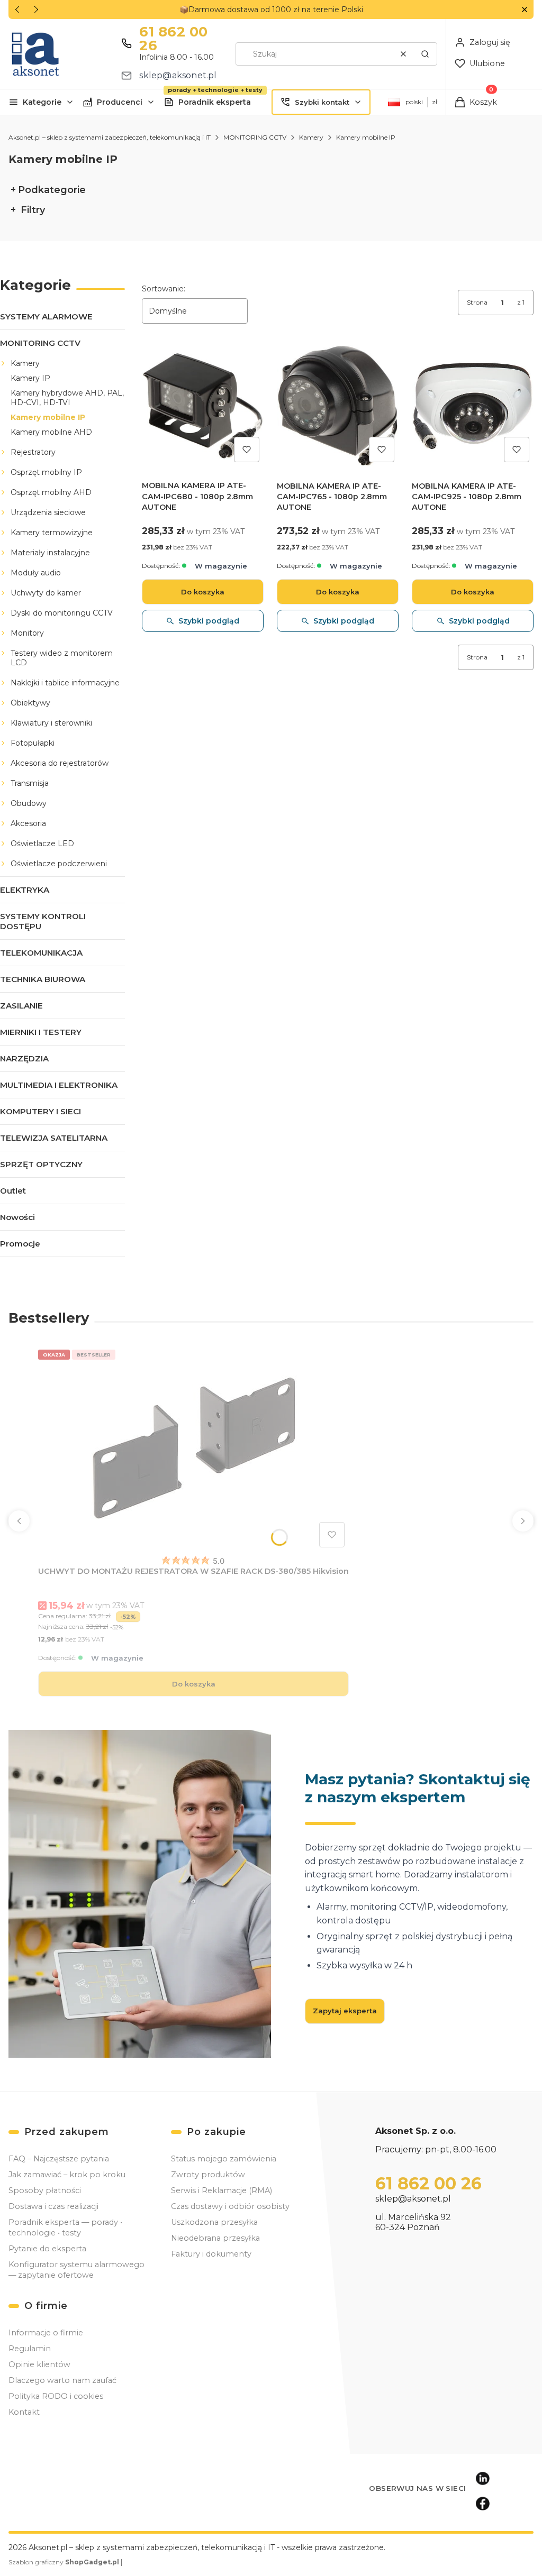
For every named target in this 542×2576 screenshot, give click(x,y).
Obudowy (29, 803)
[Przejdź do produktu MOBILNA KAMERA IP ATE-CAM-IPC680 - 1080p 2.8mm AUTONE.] (203, 406)
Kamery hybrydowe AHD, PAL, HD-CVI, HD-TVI (67, 398)
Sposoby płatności (45, 2190)
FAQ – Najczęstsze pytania (59, 2159)
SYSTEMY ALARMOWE (46, 317)
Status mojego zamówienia (224, 2159)
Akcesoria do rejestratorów (60, 763)
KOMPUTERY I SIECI (40, 1111)
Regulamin (30, 2349)
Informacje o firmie (46, 2333)
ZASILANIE (21, 1006)
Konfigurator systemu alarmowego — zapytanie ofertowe (76, 2270)
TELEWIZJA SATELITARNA (54, 1138)
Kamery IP (30, 378)
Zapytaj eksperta (345, 2011)
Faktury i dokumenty (211, 2254)
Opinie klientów (39, 2364)
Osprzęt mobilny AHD (51, 492)
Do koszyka (203, 592)
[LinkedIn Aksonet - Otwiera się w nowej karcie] (483, 2478)
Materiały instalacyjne (50, 553)
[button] (524, 10)
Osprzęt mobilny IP (46, 472)
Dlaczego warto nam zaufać (62, 2380)
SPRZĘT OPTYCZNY (41, 1164)
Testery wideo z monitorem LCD (62, 658)
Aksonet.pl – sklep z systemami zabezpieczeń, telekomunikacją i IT (110, 137)
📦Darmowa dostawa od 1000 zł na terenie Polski (271, 10)
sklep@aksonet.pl (178, 75)
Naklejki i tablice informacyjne (65, 683)
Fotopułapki (33, 743)
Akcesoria (28, 823)
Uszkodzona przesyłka (214, 2222)
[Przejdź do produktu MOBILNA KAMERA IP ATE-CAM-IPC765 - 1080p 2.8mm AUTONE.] (338, 406)
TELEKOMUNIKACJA (41, 953)
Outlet (13, 1191)
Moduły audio (36, 573)
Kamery (311, 137)
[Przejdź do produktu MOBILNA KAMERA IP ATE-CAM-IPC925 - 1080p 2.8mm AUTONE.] (473, 406)
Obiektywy (30, 703)
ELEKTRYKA (25, 890)
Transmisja (30, 783)
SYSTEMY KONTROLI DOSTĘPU (43, 921)
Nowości (17, 1217)
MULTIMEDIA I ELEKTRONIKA (59, 1085)
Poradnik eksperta (215, 102)
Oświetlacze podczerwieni (59, 864)
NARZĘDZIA (24, 1058)
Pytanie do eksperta (47, 2249)
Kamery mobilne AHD (51, 432)
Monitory (27, 633)
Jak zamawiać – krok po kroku (67, 2175)
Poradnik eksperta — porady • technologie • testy (65, 2227)
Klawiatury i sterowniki (51, 723)
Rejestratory (33, 452)
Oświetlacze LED (42, 844)
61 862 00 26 (174, 39)
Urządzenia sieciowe (48, 512)
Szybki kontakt (322, 102)
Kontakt (24, 2412)
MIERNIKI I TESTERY (41, 1032)
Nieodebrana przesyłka (215, 2238)
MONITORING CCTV (255, 137)
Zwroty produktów (208, 2175)
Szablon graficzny (64, 2562)
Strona (477, 302)
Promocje (20, 1244)
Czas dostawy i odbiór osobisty (230, 2206)
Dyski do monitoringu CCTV (62, 613)
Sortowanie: (164, 289)
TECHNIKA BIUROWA (43, 979)
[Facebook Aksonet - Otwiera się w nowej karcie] (483, 2504)
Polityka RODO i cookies (56, 2396)
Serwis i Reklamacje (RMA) (222, 2190)
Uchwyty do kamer (46, 593)
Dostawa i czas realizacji (53, 2206)
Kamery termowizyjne (52, 533)
